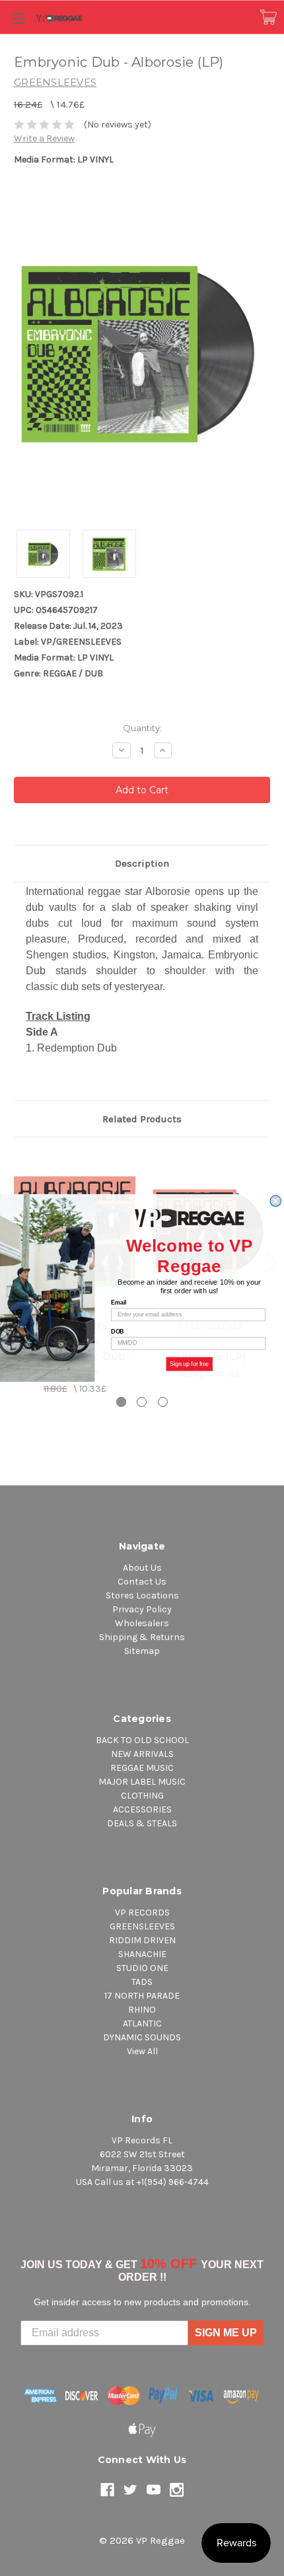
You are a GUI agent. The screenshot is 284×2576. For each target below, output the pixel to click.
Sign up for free (190, 1364)
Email (119, 1303)
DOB (118, 1331)
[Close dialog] (276, 1201)
